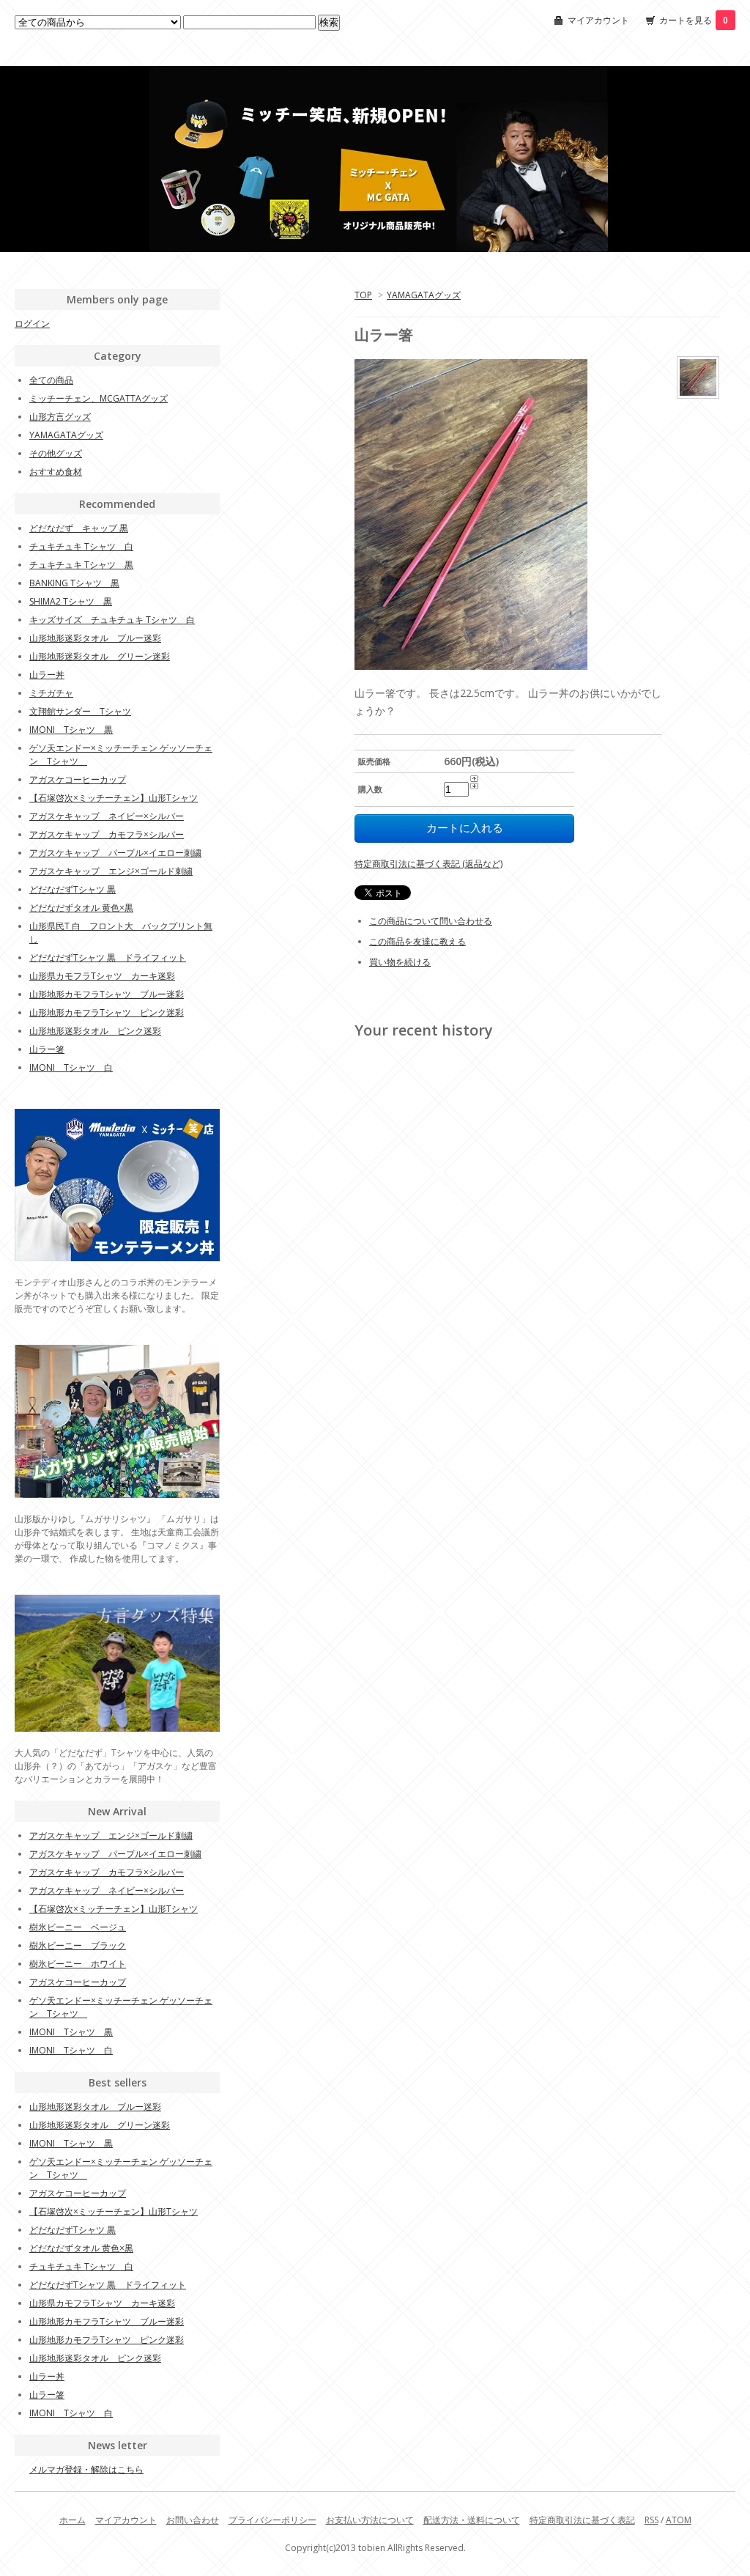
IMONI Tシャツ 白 (71, 1067)
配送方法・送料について (472, 2520)
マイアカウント (598, 20)
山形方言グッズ (60, 417)
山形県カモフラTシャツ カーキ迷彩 (102, 976)
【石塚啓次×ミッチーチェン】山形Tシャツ (114, 798)
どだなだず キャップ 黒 (79, 528)
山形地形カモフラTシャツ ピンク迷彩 (107, 1012)
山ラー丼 (47, 675)
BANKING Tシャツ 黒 (74, 583)
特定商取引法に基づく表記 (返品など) (428, 864)
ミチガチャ (51, 693)
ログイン (32, 324)
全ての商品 (51, 380)
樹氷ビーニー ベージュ (78, 1927)
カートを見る (694, 20)
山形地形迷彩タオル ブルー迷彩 (95, 638)
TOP (363, 295)
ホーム (73, 2520)
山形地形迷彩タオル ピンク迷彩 (95, 1031)
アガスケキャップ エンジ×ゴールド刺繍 (111, 871)
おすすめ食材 (56, 472)
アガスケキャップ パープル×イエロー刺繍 (115, 853)
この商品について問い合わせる (431, 921)
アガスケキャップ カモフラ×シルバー (107, 834)
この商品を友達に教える (417, 941)
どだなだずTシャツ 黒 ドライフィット (108, 957)
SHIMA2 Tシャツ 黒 (71, 601)
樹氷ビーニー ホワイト (78, 1964)
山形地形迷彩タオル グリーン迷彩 (100, 656)
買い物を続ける (400, 962)
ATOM (679, 2520)
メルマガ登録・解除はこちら (86, 2469)
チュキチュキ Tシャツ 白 (81, 546)
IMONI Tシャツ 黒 (71, 730)
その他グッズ (56, 453)
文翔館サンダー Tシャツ (80, 711)
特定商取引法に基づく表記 (582, 2520)
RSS (651, 2520)
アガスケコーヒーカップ (78, 779)
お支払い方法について (370, 2520)
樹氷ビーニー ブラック (78, 1945)
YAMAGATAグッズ (424, 295)
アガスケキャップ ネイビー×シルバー (107, 816)
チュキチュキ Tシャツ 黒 (81, 565)
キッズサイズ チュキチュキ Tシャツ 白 (112, 620)
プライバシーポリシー (272, 2520)
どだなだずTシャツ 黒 (73, 889)
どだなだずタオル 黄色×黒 (81, 908)
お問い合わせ (193, 2520)
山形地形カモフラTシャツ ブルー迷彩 (107, 994)
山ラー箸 (47, 1049)
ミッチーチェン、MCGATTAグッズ (99, 398)
